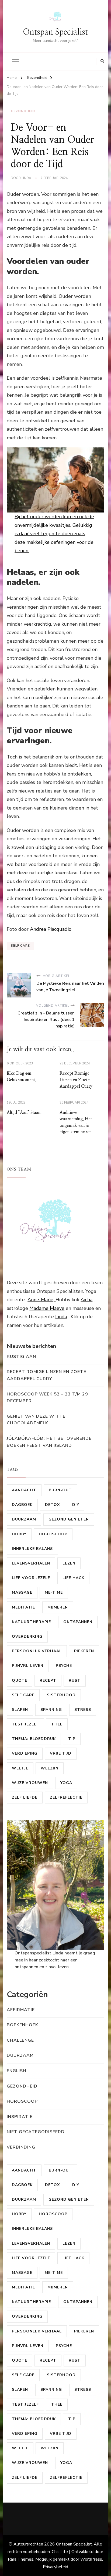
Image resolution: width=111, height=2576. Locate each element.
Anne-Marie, (41, 1300)
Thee (57, 1724)
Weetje (20, 1768)
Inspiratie (20, 2117)
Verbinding (21, 2147)
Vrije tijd (61, 1753)
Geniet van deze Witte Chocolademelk (36, 1420)
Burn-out (60, 1490)
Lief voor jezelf (31, 1578)
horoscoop (53, 1534)
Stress (83, 1710)
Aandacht (24, 1490)
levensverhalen (31, 1563)
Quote (20, 1680)
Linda (61, 1317)
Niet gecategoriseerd (36, 2132)
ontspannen (78, 1622)
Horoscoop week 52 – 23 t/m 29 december (47, 1398)
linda (26, 178)
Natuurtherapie (31, 1622)
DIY (76, 1505)
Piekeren (84, 1651)
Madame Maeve (47, 1308)
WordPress (91, 2559)
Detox (52, 1505)
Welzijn (50, 1768)
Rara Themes (21, 2559)
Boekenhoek (22, 2025)
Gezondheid (23, 111)
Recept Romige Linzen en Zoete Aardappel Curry (76, 1080)
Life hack (73, 1578)
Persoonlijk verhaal (37, 1651)
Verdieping (25, 1753)
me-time (54, 1592)
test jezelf (25, 1724)
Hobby (19, 1534)
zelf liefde (25, 1797)
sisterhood (61, 1695)
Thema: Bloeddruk (34, 1739)
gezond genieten (69, 1519)
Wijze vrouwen (30, 1783)
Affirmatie (21, 2010)
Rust (75, 1680)
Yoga (66, 1783)
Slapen (20, 1710)
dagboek (22, 1505)
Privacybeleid (55, 2567)
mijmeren (58, 1607)
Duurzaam (24, 1519)
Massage (22, 1592)
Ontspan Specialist (55, 32)
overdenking (27, 1636)
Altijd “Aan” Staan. (24, 1112)
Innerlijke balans (32, 1549)
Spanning (51, 1710)
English (17, 2071)
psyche (64, 1666)
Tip (72, 1739)
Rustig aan (21, 1357)
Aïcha (86, 1300)
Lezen (69, 1563)
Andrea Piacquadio (51, 929)
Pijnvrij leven (28, 1666)
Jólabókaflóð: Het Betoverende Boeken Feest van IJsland (49, 1442)
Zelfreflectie (66, 1797)
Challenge (20, 2040)
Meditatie (23, 1607)
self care (20, 946)
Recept (48, 1680)
